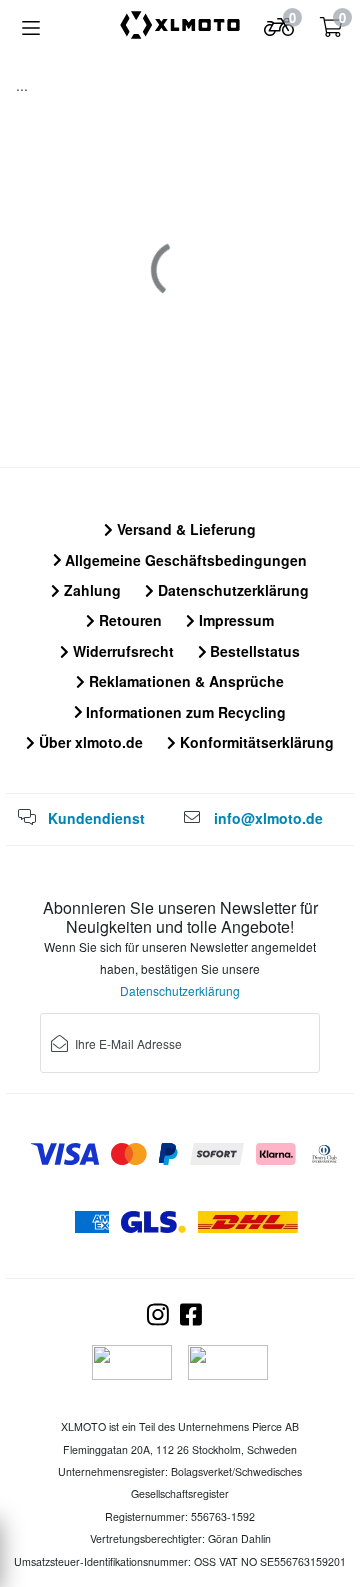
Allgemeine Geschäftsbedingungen (184, 560)
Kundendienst (96, 818)
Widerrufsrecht (121, 651)
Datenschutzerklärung (231, 590)
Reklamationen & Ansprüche (184, 681)
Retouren (128, 620)
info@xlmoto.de (268, 818)
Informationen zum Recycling (184, 712)
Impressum (234, 620)
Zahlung (90, 590)
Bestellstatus (253, 651)
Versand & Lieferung (184, 529)
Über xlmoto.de (89, 742)
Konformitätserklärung (255, 742)
